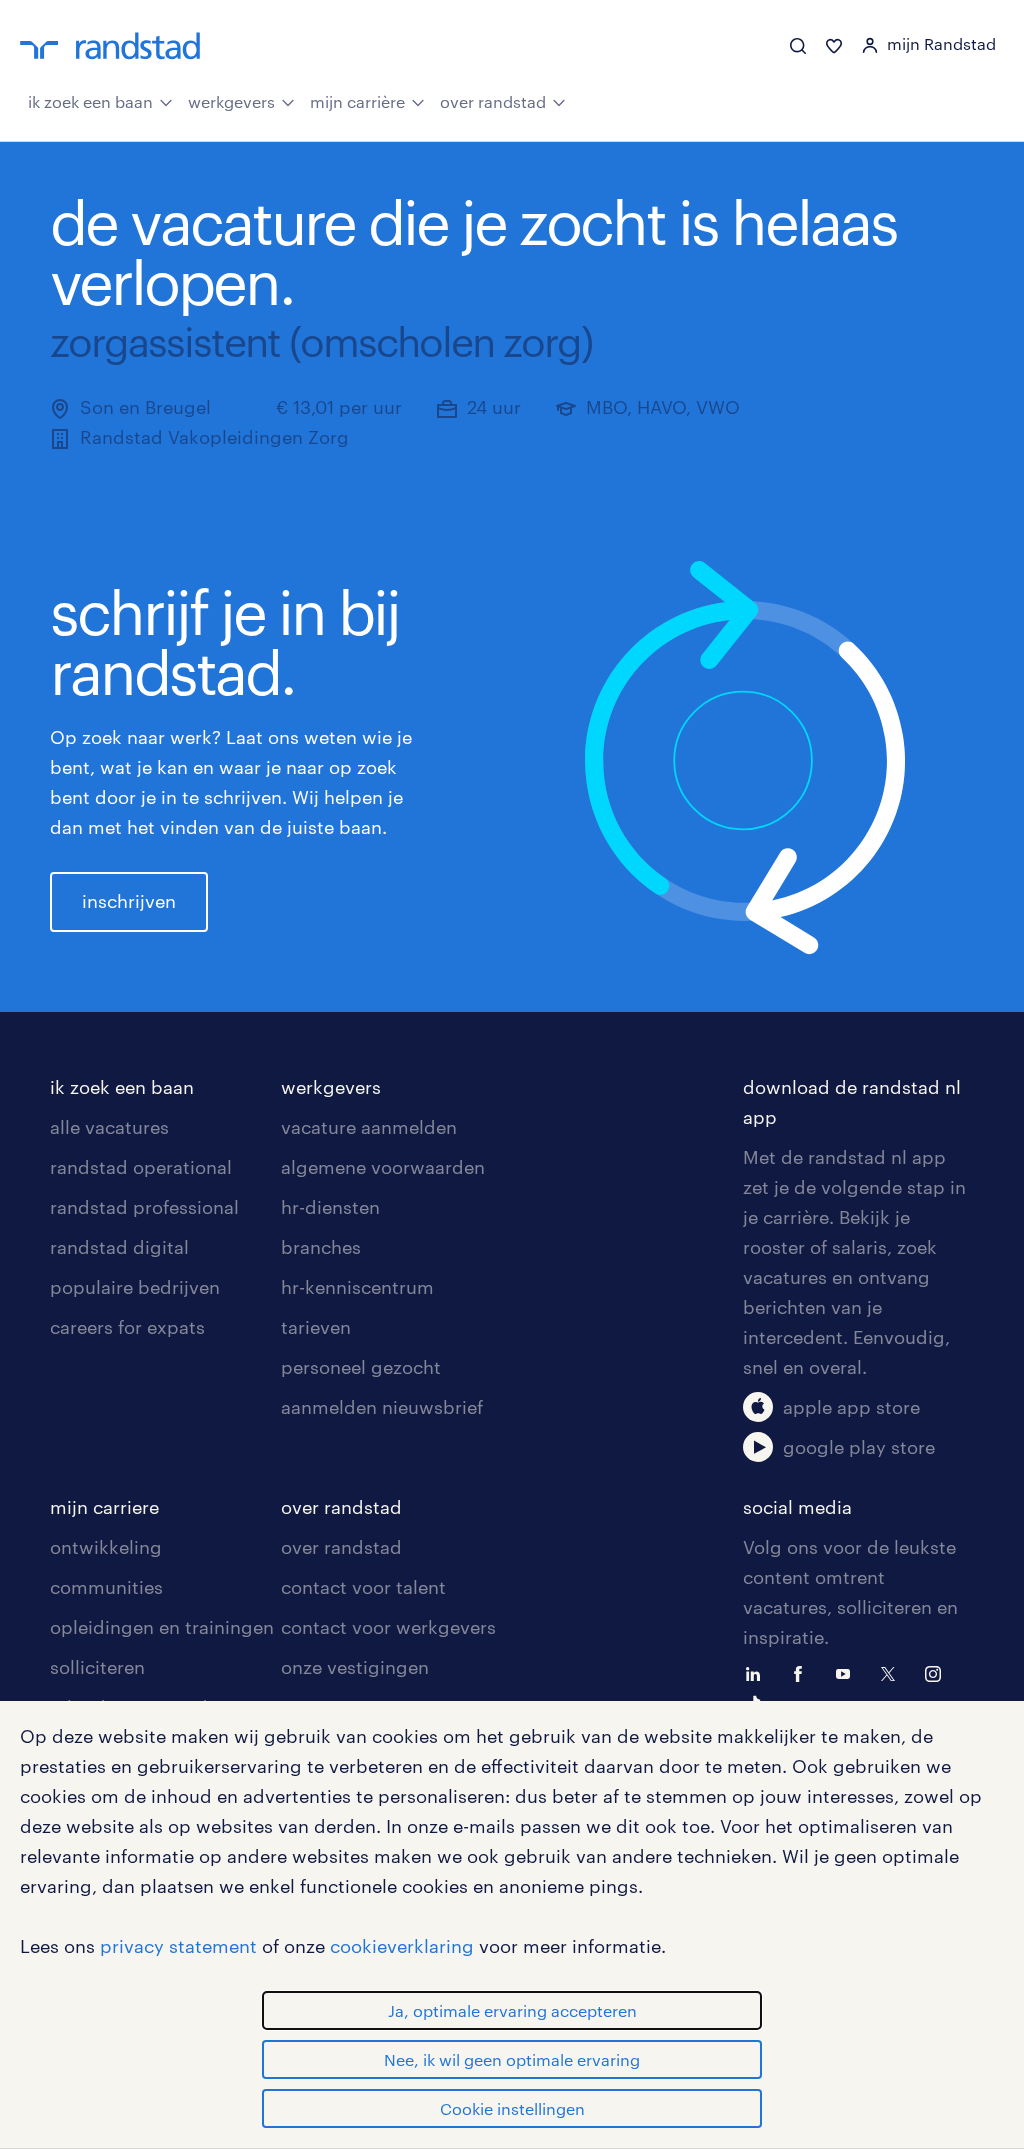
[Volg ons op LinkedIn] (758, 1672)
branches (321, 1247)
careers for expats (127, 1327)
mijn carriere (104, 1507)
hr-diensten (330, 1207)
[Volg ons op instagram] (938, 1672)
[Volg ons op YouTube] (848, 1672)
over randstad (493, 101)
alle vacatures (109, 1127)
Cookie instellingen (512, 2108)
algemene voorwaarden (383, 1167)
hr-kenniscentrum (357, 1287)
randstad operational (141, 1167)
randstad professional (144, 1207)
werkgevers (231, 101)
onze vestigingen (355, 1667)
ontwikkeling (106, 1547)
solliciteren (97, 1667)
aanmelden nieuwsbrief (382, 1407)
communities (106, 1587)
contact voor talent (363, 1587)
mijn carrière (357, 101)
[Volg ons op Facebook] (803, 1672)
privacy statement (178, 1946)
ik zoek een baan (90, 101)
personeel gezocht (361, 1367)
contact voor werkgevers (388, 1627)
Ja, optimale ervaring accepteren (512, 2010)
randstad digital (119, 1247)
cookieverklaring (402, 1946)
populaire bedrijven (135, 1287)
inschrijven (129, 901)
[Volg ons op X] (893, 1672)
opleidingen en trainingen (162, 1627)
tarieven (316, 1327)
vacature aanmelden (369, 1127)
